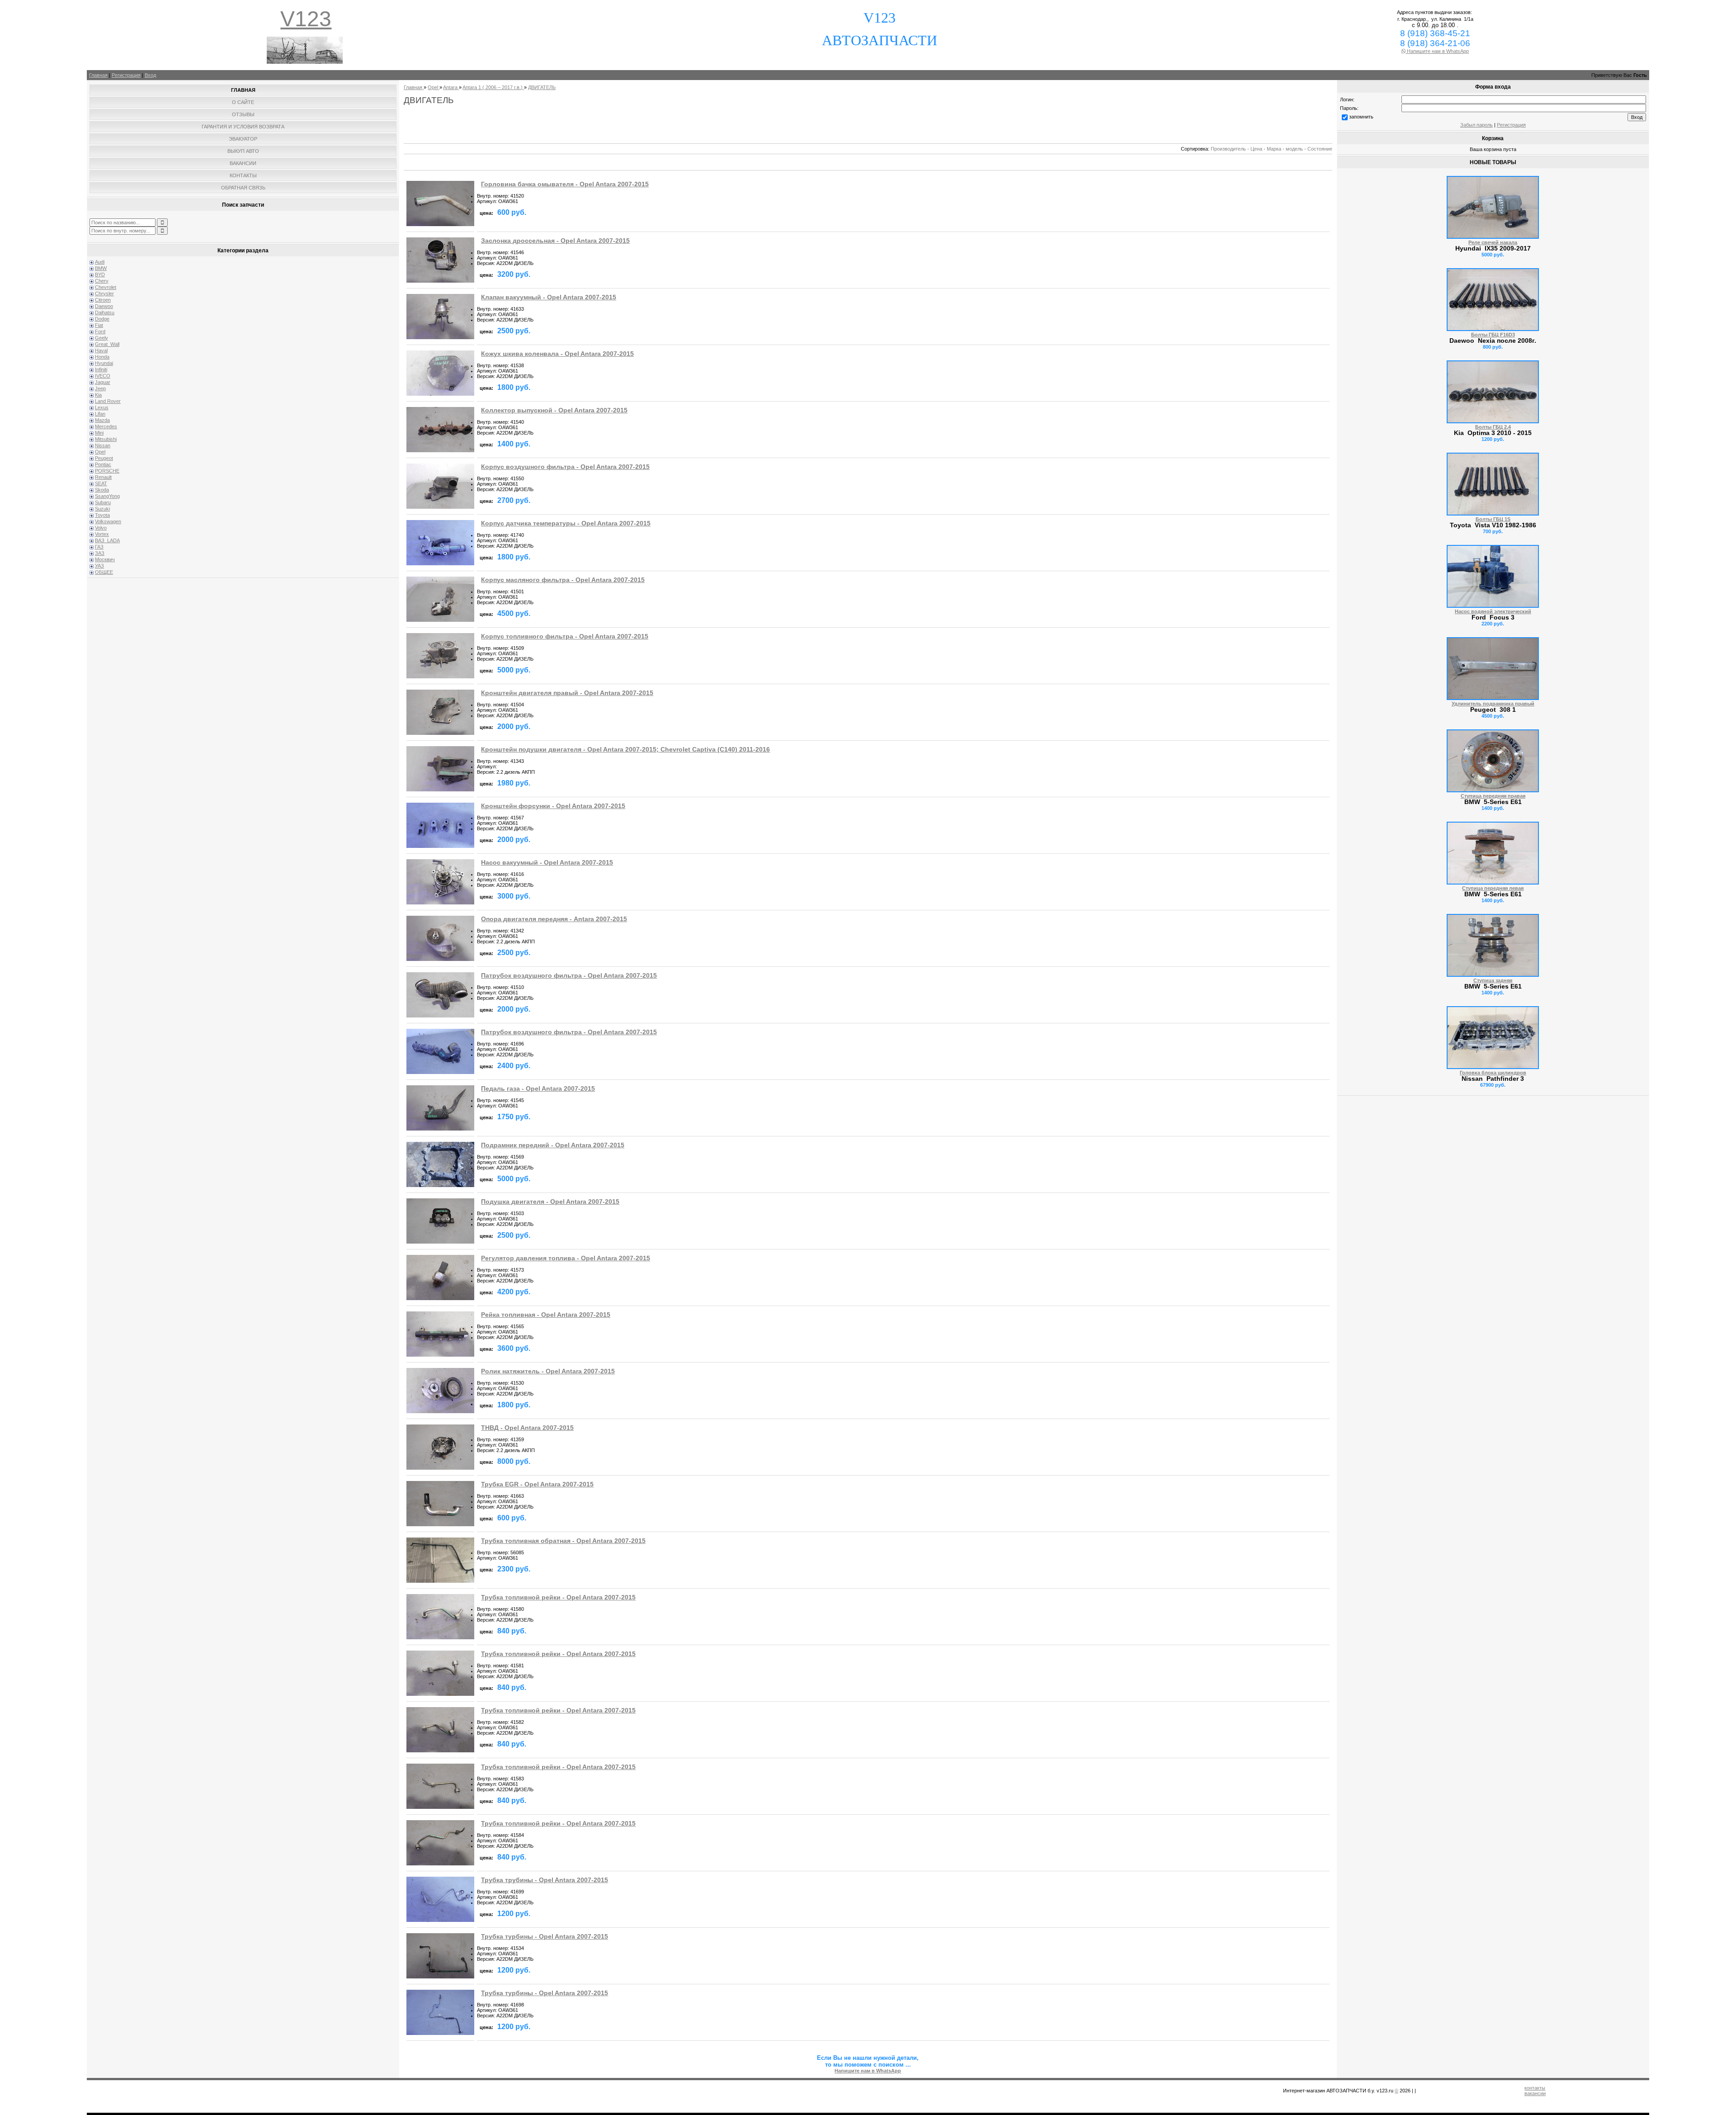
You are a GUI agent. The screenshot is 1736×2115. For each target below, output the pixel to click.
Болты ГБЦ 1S (1493, 519)
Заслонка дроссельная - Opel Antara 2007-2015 (555, 241)
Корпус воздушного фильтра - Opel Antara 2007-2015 (565, 467)
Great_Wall (107, 344)
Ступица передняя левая (1493, 888)
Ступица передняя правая (1493, 796)
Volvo (101, 528)
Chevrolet (106, 287)
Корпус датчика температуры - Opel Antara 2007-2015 (566, 523)
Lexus (102, 407)
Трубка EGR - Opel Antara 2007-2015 (537, 1484)
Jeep (100, 388)
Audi (100, 262)
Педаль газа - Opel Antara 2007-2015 (538, 1089)
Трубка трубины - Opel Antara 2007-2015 (545, 1880)
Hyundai (104, 363)
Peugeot (104, 458)
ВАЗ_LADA (107, 540)
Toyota (102, 515)
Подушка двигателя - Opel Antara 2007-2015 (550, 1202)
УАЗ (99, 566)
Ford (100, 331)
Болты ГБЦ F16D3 (1493, 335)
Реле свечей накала (1493, 242)
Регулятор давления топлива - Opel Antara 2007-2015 (566, 1258)
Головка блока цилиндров (1493, 1073)
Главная (98, 75)
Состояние (1320, 149)
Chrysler (104, 293)
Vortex (102, 534)
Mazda (102, 420)
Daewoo (104, 306)
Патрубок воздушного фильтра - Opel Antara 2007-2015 (569, 976)
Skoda (102, 490)
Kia (98, 395)
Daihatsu (105, 312)
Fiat (99, 325)
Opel (100, 452)
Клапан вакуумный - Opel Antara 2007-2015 (549, 297)
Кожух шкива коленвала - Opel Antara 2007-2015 (557, 354)
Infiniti (101, 369)
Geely (101, 338)
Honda (102, 357)
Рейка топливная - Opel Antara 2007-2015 (546, 1315)
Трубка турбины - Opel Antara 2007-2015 (545, 1937)
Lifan (100, 414)
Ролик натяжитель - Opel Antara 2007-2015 (548, 1371)
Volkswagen (108, 521)
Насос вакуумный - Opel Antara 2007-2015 (547, 863)
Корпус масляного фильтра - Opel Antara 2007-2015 (563, 580)
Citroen (103, 300)
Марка (1274, 149)
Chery (102, 281)
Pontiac (103, 464)
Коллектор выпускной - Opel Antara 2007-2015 (554, 410)
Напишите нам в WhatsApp (1437, 51)
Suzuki (102, 509)
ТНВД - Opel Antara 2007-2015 (527, 1428)
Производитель (1228, 149)
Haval (101, 350)
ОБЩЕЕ (104, 572)
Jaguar (103, 382)
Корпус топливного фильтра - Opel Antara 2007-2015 (565, 636)
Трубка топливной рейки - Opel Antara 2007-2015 (558, 1597)
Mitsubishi (106, 439)
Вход (150, 75)
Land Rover (108, 401)
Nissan (103, 445)
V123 (306, 19)
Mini (99, 433)
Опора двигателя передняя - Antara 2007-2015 (554, 919)
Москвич (105, 559)
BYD (100, 274)
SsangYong (107, 496)
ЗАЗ (100, 553)
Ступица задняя (1493, 980)
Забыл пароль (1477, 125)
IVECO (103, 376)
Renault (103, 477)
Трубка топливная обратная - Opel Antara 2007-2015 (563, 1541)
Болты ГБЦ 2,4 (1493, 427)
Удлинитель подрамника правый (1493, 704)
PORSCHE (107, 471)
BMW (101, 268)
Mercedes (106, 426)
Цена (1256, 149)
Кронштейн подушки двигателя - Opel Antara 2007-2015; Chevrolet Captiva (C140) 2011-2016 (625, 750)
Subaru (103, 502)
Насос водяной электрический (1493, 611)
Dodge (102, 319)
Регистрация (126, 75)
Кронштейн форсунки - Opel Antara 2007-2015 (553, 806)
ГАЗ (99, 547)
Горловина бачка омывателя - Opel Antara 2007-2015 (565, 184)
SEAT (101, 483)
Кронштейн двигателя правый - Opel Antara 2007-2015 (567, 693)
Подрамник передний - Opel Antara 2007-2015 (553, 1145)
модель (1294, 149)
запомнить (1361, 117)
